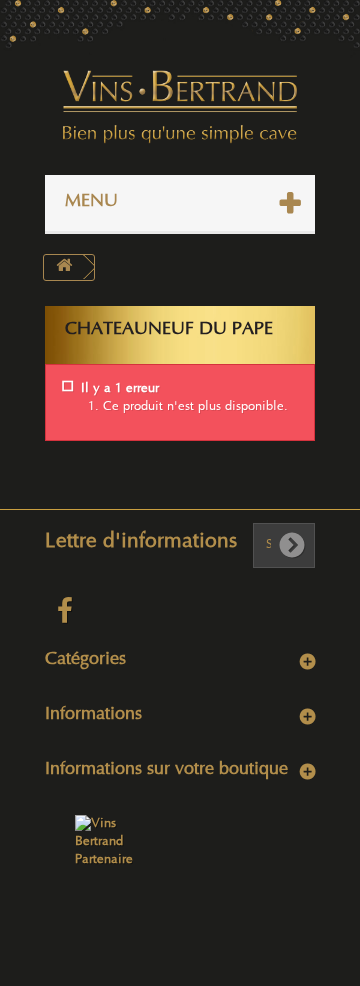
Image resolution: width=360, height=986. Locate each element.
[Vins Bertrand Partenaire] (104, 842)
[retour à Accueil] (64, 267)
